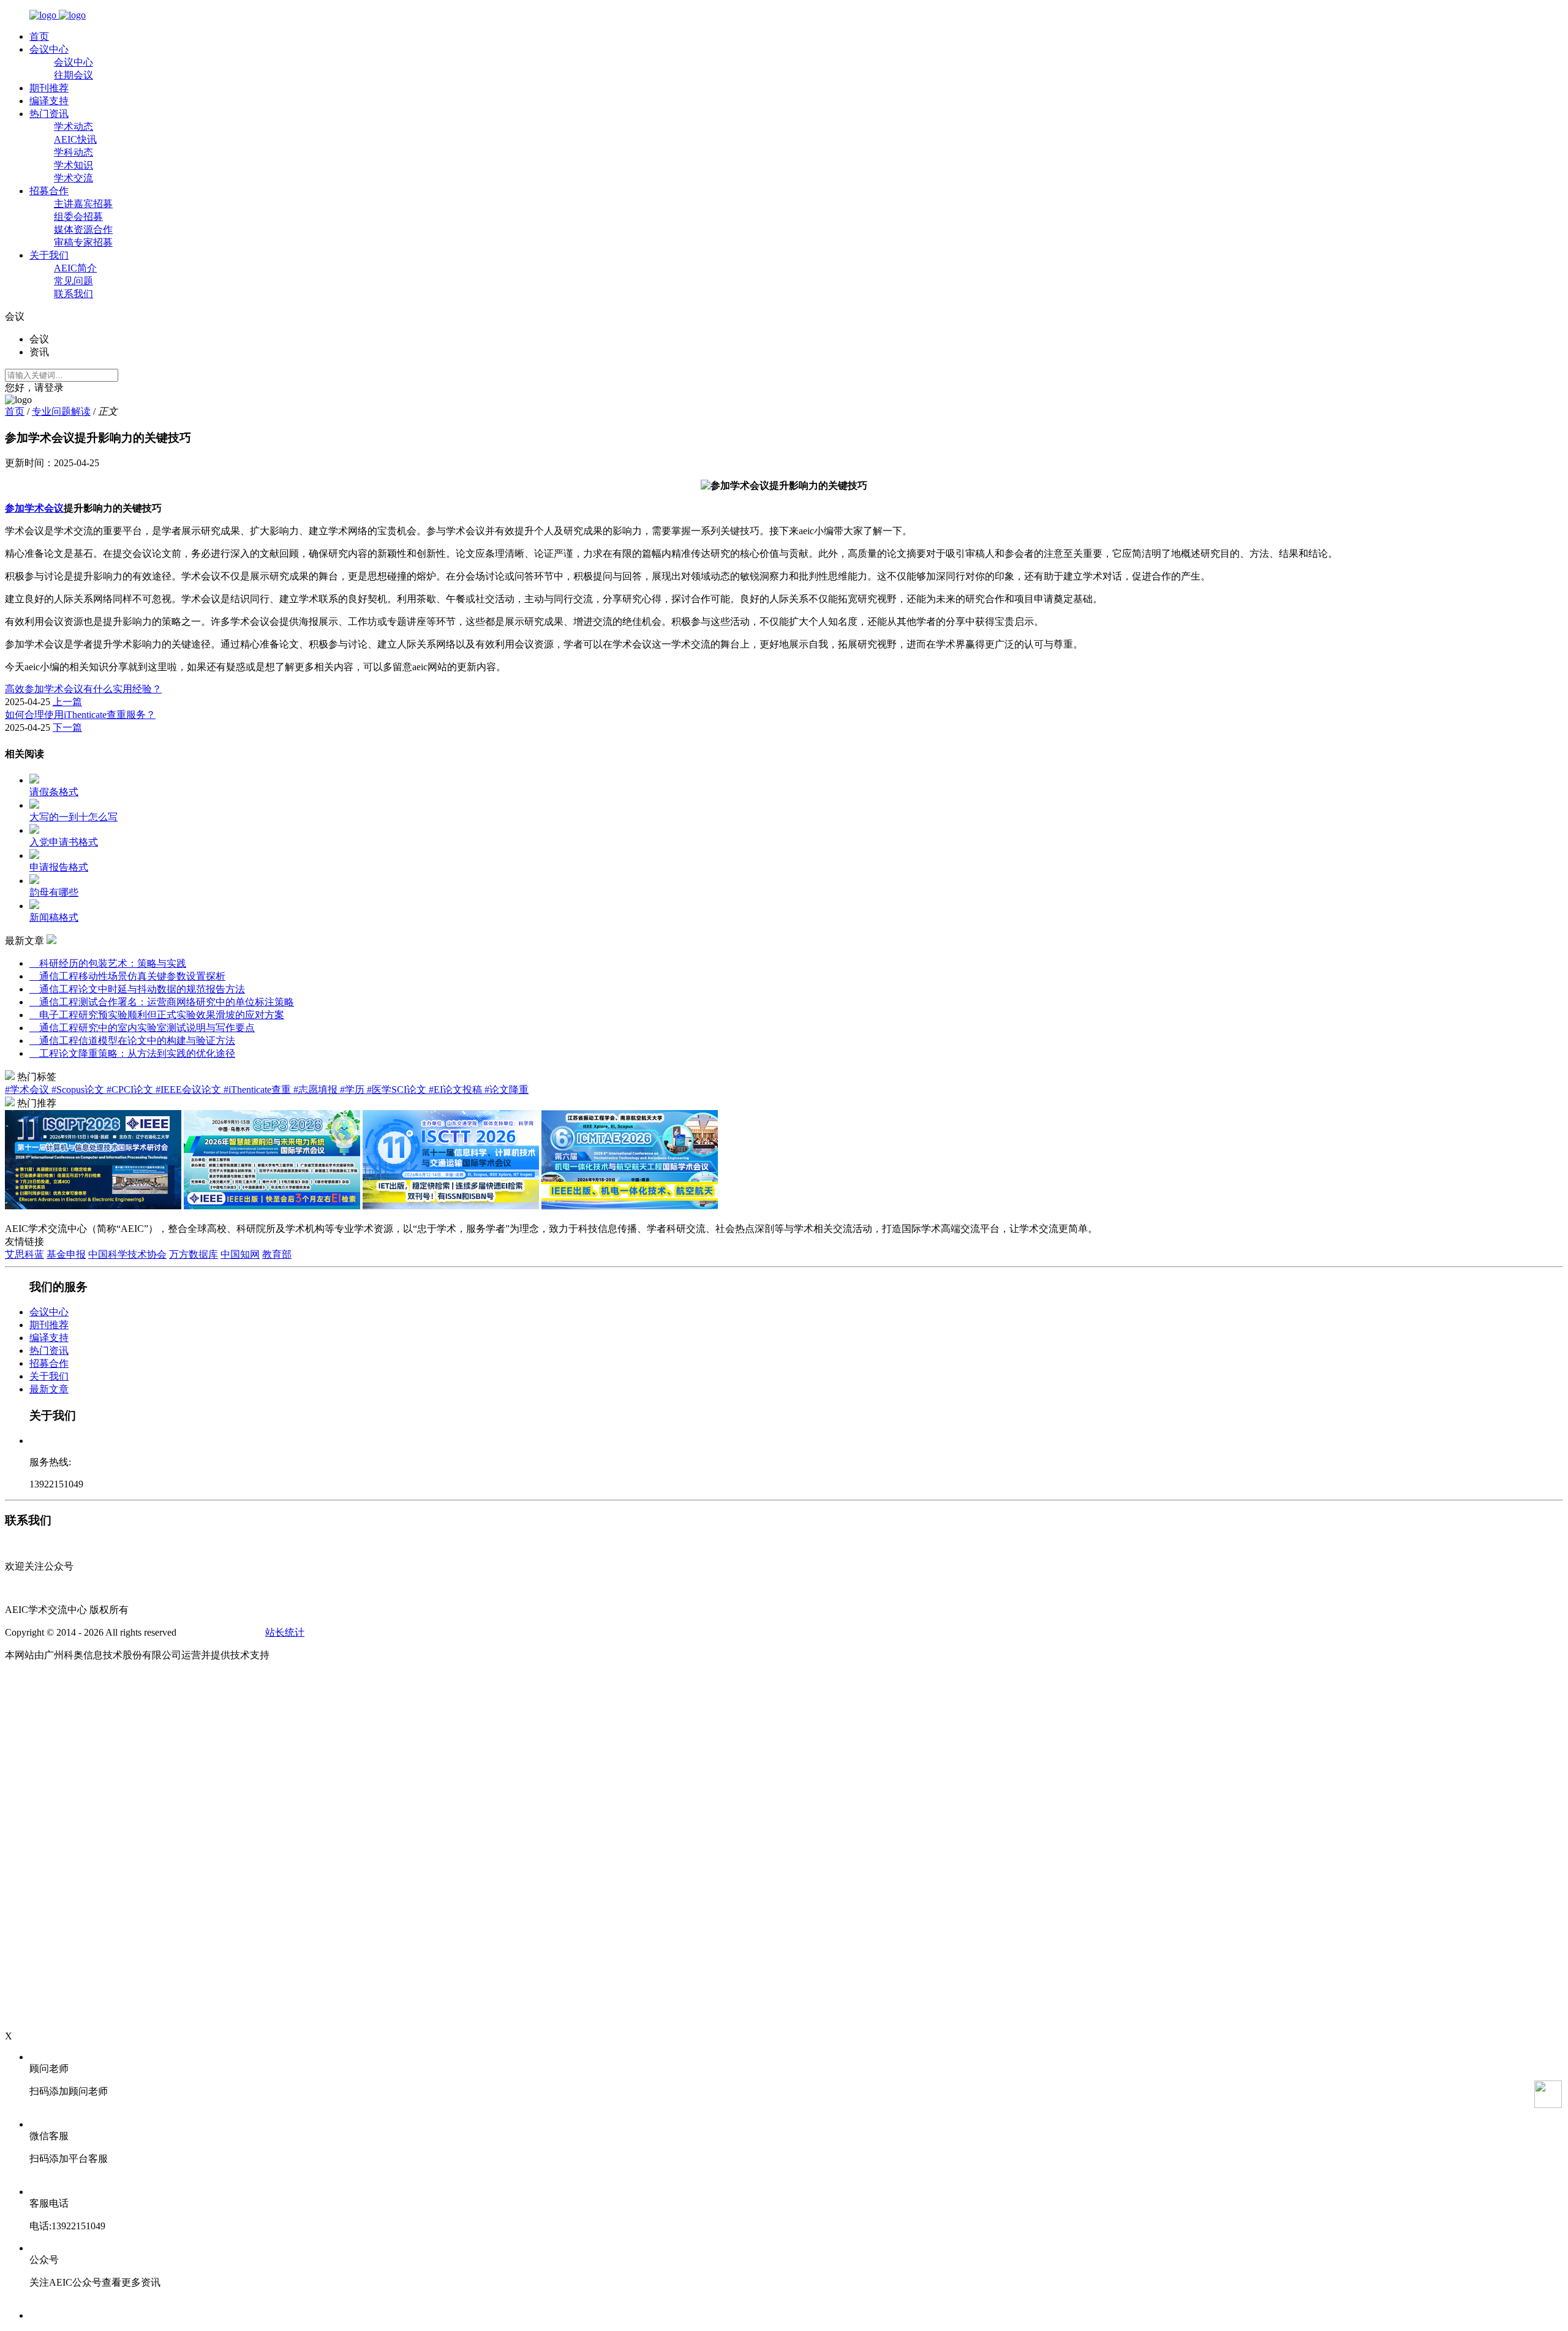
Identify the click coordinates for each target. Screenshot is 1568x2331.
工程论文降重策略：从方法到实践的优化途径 (132, 1053)
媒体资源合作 (83, 229)
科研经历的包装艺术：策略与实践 (108, 963)
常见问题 (73, 281)
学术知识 (73, 165)
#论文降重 (507, 1090)
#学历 (353, 1090)
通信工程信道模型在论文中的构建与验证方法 (132, 1041)
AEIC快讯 (75, 139)
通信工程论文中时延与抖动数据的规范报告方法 (137, 989)
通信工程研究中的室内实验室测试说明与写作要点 (142, 1028)
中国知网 (240, 1254)
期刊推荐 (49, 88)
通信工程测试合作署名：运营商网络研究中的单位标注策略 (162, 1002)
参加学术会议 (34, 508)
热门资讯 (49, 114)
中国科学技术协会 (127, 1254)
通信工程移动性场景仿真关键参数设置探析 (127, 976)
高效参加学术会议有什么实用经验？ (83, 689)
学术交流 (73, 178)
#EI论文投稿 (457, 1090)
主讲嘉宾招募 (83, 204)
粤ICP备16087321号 (221, 1632)
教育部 (277, 1254)
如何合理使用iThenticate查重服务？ (80, 715)
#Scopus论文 (79, 1090)
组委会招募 (78, 217)
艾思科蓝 (24, 1254)
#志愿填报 (317, 1090)
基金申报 (66, 1254)
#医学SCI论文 (398, 1090)
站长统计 (285, 1632)
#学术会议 (28, 1090)
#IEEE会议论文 (190, 1090)
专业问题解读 (61, 411)
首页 (39, 36)
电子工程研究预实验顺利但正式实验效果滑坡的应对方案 (157, 1015)
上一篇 (67, 702)
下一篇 (67, 727)
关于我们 (49, 255)
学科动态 (73, 152)
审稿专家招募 (83, 242)
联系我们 (73, 294)
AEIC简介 (75, 268)
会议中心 (49, 49)
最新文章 (49, 1389)
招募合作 (49, 191)
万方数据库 (194, 1254)
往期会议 (73, 75)
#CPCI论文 (131, 1090)
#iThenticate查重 (258, 1090)
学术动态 (73, 127)
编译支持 (49, 101)
